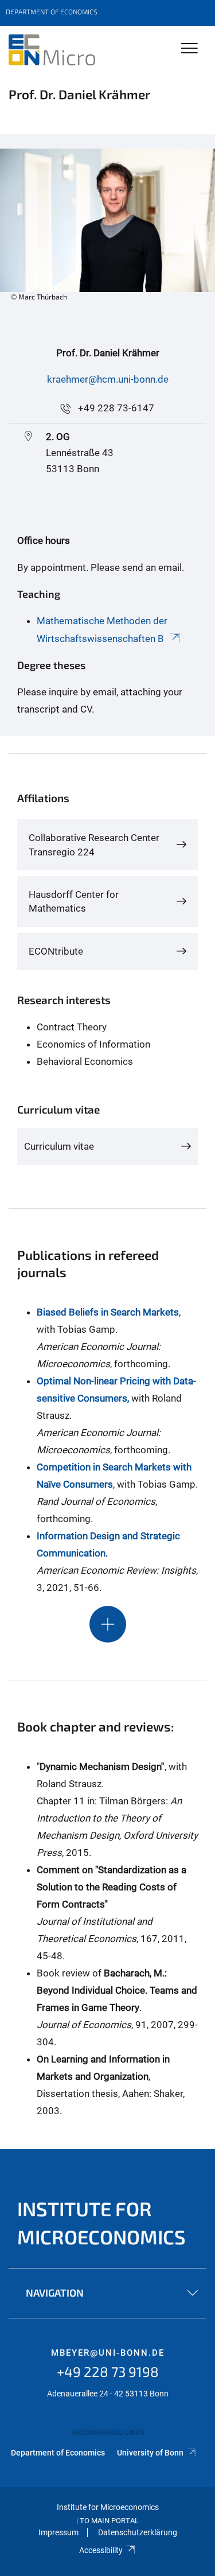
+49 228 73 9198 (108, 2371)
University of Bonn (151, 2453)
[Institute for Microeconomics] (52, 50)
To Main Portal (109, 2521)
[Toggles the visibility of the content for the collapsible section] (108, 1624)
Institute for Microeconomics (101, 2223)
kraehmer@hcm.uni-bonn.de (108, 379)
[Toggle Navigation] (189, 49)
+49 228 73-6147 (116, 408)
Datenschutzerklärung (138, 2532)
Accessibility (101, 2550)
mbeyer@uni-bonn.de (108, 2353)
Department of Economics (58, 2453)
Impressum (58, 2532)
